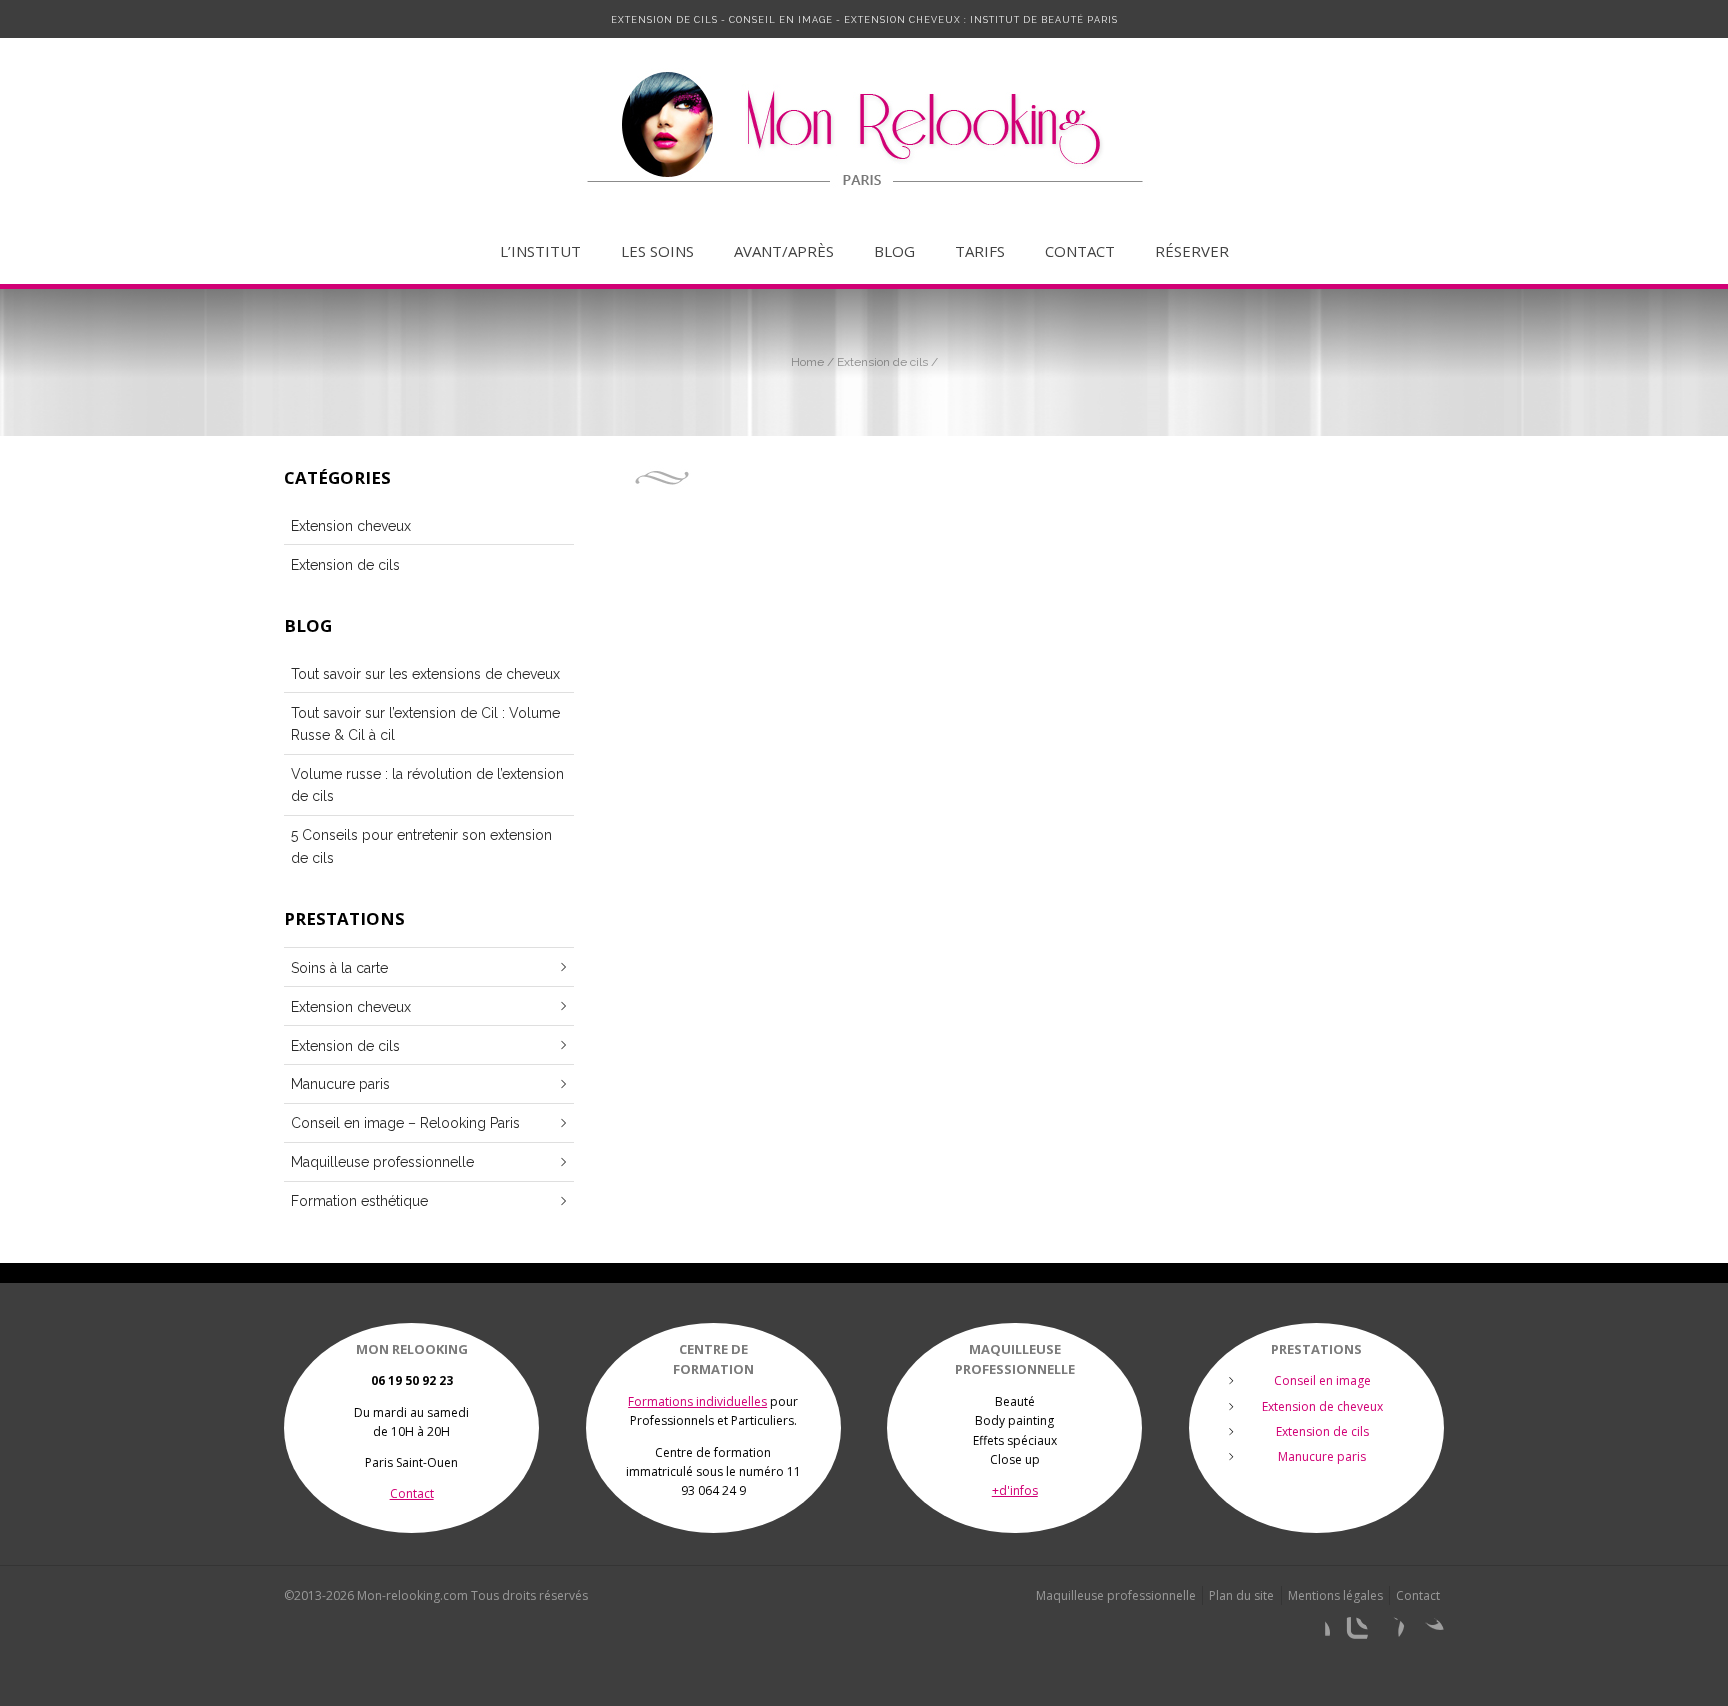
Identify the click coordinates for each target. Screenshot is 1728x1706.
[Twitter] (1428, 1633)
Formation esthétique (359, 1201)
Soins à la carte (339, 968)
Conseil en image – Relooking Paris (405, 1123)
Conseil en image (1322, 1380)
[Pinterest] (1390, 1633)
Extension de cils (882, 362)
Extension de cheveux (1322, 1406)
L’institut (540, 251)
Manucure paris (340, 1084)
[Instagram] (1352, 1633)
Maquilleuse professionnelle (382, 1162)
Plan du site (1241, 1595)
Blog (894, 251)
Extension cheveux (351, 526)
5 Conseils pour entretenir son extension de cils (421, 846)
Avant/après (784, 251)
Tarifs (980, 251)
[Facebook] (1314, 1633)
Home (807, 362)
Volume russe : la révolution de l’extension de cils (427, 785)
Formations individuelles (697, 1401)
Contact (1080, 251)
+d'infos (1015, 1490)
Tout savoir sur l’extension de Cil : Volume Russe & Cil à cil (425, 724)
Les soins (657, 251)
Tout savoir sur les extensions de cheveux (425, 674)
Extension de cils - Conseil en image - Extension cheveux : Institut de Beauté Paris (864, 20)
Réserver (1192, 251)
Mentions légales (1335, 1595)
